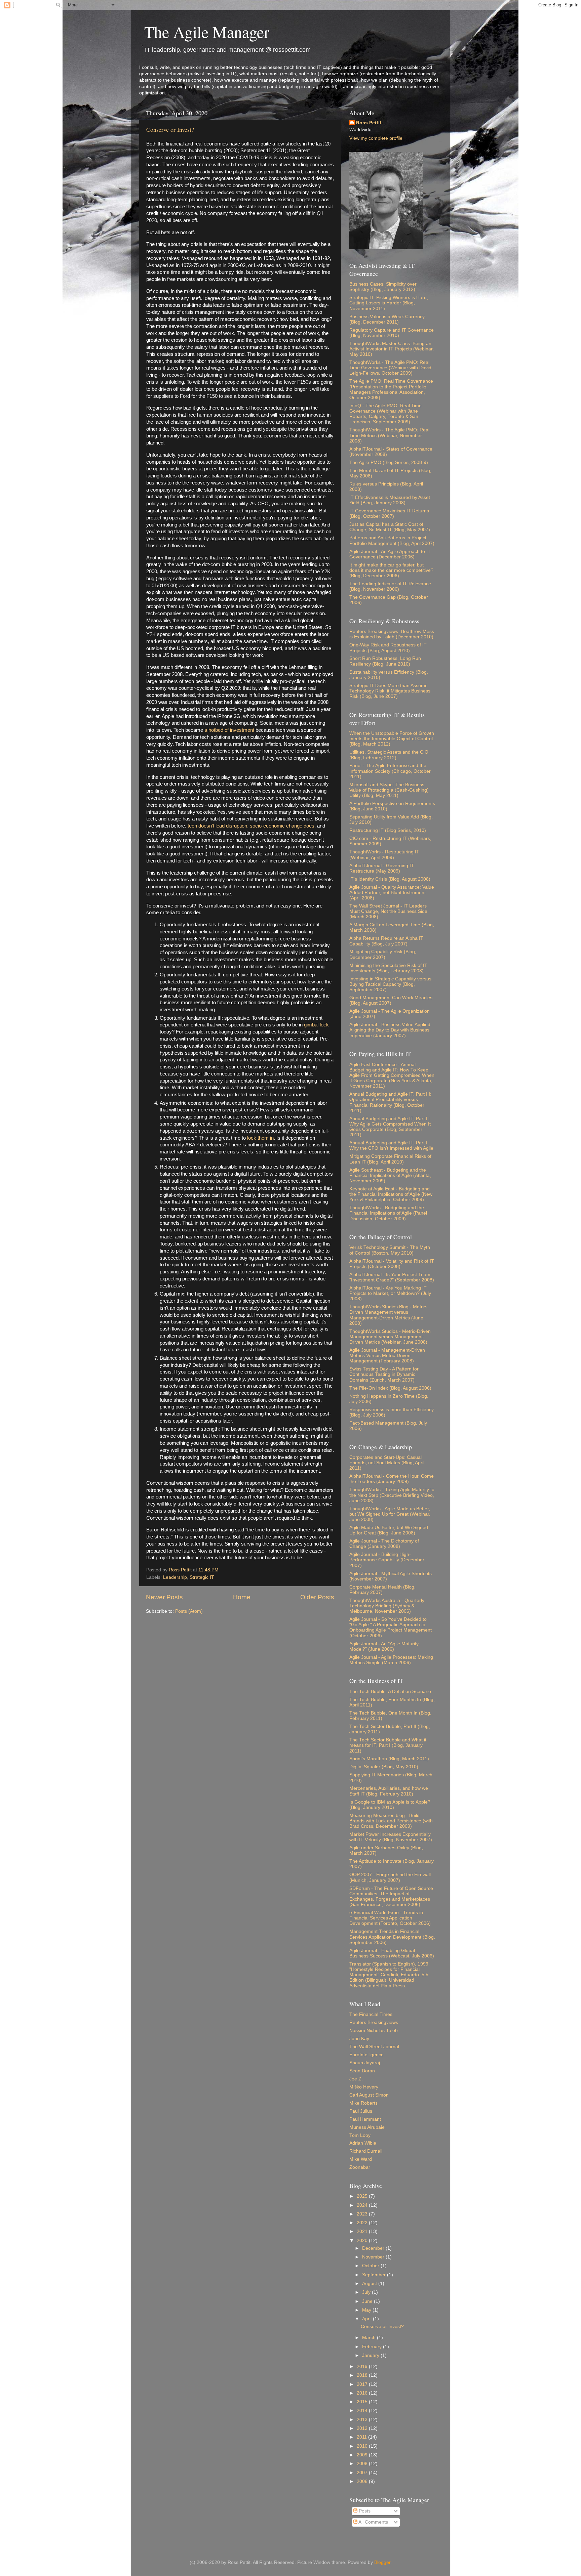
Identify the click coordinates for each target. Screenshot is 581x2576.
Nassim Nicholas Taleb (374, 2031)
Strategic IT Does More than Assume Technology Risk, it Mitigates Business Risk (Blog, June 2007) (390, 691)
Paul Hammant (365, 2119)
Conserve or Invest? (170, 129)
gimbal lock (316, 1025)
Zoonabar (360, 2167)
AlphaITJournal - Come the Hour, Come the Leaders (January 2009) (392, 1479)
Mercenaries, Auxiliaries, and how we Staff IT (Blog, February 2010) (389, 1791)
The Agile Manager (207, 32)
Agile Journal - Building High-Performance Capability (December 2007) (387, 1560)
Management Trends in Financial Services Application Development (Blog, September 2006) (392, 1937)
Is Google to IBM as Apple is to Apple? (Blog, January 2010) (390, 1805)
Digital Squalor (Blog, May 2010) (384, 1767)
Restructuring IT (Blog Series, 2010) (388, 830)
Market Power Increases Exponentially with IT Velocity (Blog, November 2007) (391, 1837)
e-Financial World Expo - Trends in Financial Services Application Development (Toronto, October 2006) (390, 1918)
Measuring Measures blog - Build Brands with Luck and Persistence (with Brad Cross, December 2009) (391, 1821)
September (375, 2275)
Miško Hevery (364, 2087)
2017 (363, 2384)
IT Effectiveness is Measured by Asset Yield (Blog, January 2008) (390, 500)
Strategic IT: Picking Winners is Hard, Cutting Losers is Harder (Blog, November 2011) (389, 303)
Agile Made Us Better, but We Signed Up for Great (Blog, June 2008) (389, 1530)
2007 (363, 2473)
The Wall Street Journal (374, 2047)
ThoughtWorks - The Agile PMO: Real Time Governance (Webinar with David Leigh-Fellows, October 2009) (390, 368)
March (370, 2338)
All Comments (373, 2522)
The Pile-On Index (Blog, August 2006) (390, 1388)
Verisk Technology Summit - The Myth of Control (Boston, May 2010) (390, 1250)
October (371, 2266)
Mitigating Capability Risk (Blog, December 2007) (383, 954)
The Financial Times (371, 2014)
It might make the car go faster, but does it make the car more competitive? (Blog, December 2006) (391, 570)
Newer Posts (164, 1597)
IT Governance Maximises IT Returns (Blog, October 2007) (389, 514)
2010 (363, 2446)
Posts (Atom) (189, 1611)
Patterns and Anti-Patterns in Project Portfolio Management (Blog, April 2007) (392, 540)
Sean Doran (362, 2071)
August (370, 2284)
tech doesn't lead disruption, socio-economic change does (251, 826)
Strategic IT (202, 1577)
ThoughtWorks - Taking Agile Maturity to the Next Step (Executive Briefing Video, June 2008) (392, 1495)
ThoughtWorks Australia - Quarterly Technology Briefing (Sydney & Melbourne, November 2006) (387, 1606)
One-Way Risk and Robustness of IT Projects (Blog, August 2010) (388, 648)
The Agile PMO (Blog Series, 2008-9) (389, 462)
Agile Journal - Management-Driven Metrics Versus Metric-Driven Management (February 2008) (387, 1356)
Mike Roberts (363, 2103)
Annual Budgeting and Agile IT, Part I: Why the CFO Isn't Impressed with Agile (391, 1146)
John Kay (359, 2039)
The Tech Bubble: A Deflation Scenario (390, 1692)
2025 (363, 2196)
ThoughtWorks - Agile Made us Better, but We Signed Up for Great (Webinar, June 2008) (390, 1514)
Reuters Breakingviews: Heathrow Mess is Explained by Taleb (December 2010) (392, 634)
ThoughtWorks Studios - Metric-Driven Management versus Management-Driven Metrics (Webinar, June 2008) (390, 1337)
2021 (363, 2231)
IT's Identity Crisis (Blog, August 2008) (390, 879)
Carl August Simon (369, 2095)
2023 (363, 2214)
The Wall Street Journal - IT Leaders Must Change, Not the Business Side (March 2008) (388, 911)
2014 (363, 2411)
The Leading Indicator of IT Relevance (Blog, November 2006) (390, 586)
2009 (363, 2455)
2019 (363, 2367)
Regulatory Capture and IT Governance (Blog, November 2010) (392, 333)
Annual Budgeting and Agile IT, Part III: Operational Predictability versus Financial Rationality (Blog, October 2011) (390, 1102)
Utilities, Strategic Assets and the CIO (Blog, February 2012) (389, 755)
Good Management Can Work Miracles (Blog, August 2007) (391, 1000)
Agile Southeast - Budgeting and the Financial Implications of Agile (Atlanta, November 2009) (390, 1175)
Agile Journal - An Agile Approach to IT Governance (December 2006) (390, 554)
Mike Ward (361, 2159)
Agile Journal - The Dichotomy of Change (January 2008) (384, 1544)
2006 (363, 2481)
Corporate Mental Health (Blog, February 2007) (382, 1590)
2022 (363, 2223)
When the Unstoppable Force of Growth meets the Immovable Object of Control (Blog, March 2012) (392, 739)
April (367, 2319)
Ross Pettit (369, 123)
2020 (363, 2241)
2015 (363, 2402)
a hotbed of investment (229, 730)
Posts (364, 2511)
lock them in (260, 1138)
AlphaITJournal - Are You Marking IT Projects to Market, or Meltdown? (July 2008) (390, 1293)
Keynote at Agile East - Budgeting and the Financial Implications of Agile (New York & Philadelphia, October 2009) (391, 1194)
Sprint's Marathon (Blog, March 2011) (389, 1759)
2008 (363, 2464)
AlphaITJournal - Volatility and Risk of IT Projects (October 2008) (392, 1264)
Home (242, 1597)
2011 (362, 2437)
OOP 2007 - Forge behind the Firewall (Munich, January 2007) (390, 1877)
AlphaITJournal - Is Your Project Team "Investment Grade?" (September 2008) (392, 1277)
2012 (363, 2428)
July (367, 2292)
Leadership (175, 1577)
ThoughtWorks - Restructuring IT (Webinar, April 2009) (384, 855)
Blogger (382, 2562)
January (371, 2355)
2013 (363, 2420)
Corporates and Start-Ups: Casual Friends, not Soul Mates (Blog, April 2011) (387, 1463)
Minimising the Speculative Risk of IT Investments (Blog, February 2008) (388, 968)
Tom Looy (360, 2135)
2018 (363, 2375)
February (373, 2347)
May (367, 2310)
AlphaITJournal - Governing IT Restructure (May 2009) (382, 868)
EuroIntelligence (366, 2055)
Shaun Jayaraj (365, 2063)
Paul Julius (361, 2111)
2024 (363, 2205)
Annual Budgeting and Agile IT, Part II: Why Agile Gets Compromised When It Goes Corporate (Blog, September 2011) (390, 1127)
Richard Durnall (366, 2151)
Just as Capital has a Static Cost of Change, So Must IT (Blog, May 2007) (390, 527)
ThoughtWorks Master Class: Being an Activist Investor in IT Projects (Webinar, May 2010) (392, 349)
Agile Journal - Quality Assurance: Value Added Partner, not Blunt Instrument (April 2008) (392, 893)
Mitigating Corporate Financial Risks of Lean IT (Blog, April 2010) (390, 1159)
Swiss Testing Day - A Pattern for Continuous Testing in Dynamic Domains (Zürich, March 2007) (384, 1374)
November (374, 2257)
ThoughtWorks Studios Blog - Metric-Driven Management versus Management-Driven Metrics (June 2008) (389, 1315)
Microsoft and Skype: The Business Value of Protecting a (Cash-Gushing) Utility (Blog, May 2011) (389, 790)
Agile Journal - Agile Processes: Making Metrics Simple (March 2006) (391, 1660)
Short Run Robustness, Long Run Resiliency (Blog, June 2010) (385, 661)
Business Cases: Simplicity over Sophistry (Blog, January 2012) (383, 287)
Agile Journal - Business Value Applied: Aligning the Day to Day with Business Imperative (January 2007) (391, 1030)
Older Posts (317, 1597)
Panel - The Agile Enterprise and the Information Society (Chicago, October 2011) (390, 771)
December (374, 2248)
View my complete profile (376, 138)
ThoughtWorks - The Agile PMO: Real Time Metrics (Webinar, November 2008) (389, 435)
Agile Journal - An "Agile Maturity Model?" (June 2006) (384, 1646)
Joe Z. (356, 2079)
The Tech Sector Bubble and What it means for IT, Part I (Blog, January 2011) (388, 1745)
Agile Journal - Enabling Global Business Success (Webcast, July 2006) (392, 1953)
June (368, 2301)
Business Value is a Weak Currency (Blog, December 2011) (387, 319)
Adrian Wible (363, 2143)
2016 (363, 2393)
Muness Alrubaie (367, 2127)
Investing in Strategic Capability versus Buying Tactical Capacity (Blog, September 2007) (390, 984)
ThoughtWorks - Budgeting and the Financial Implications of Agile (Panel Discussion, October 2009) (388, 1213)
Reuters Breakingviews (374, 2022)
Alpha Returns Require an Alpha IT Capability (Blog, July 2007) (386, 941)
